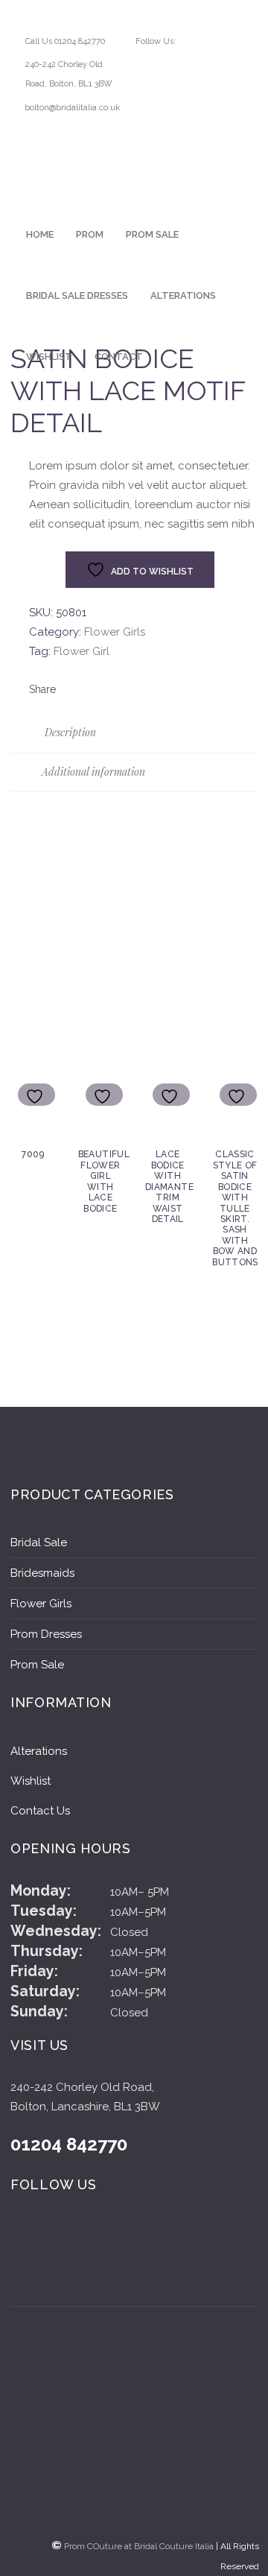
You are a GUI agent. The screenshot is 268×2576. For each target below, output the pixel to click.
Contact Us (40, 1811)
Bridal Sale (39, 1542)
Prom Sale (37, 1665)
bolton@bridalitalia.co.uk (72, 108)
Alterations (39, 1751)
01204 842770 (69, 2145)
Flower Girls (115, 632)
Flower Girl (82, 651)
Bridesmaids (42, 1573)
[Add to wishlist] (36, 1096)
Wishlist (31, 1781)
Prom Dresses (46, 1634)
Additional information (92, 772)
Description (69, 732)
